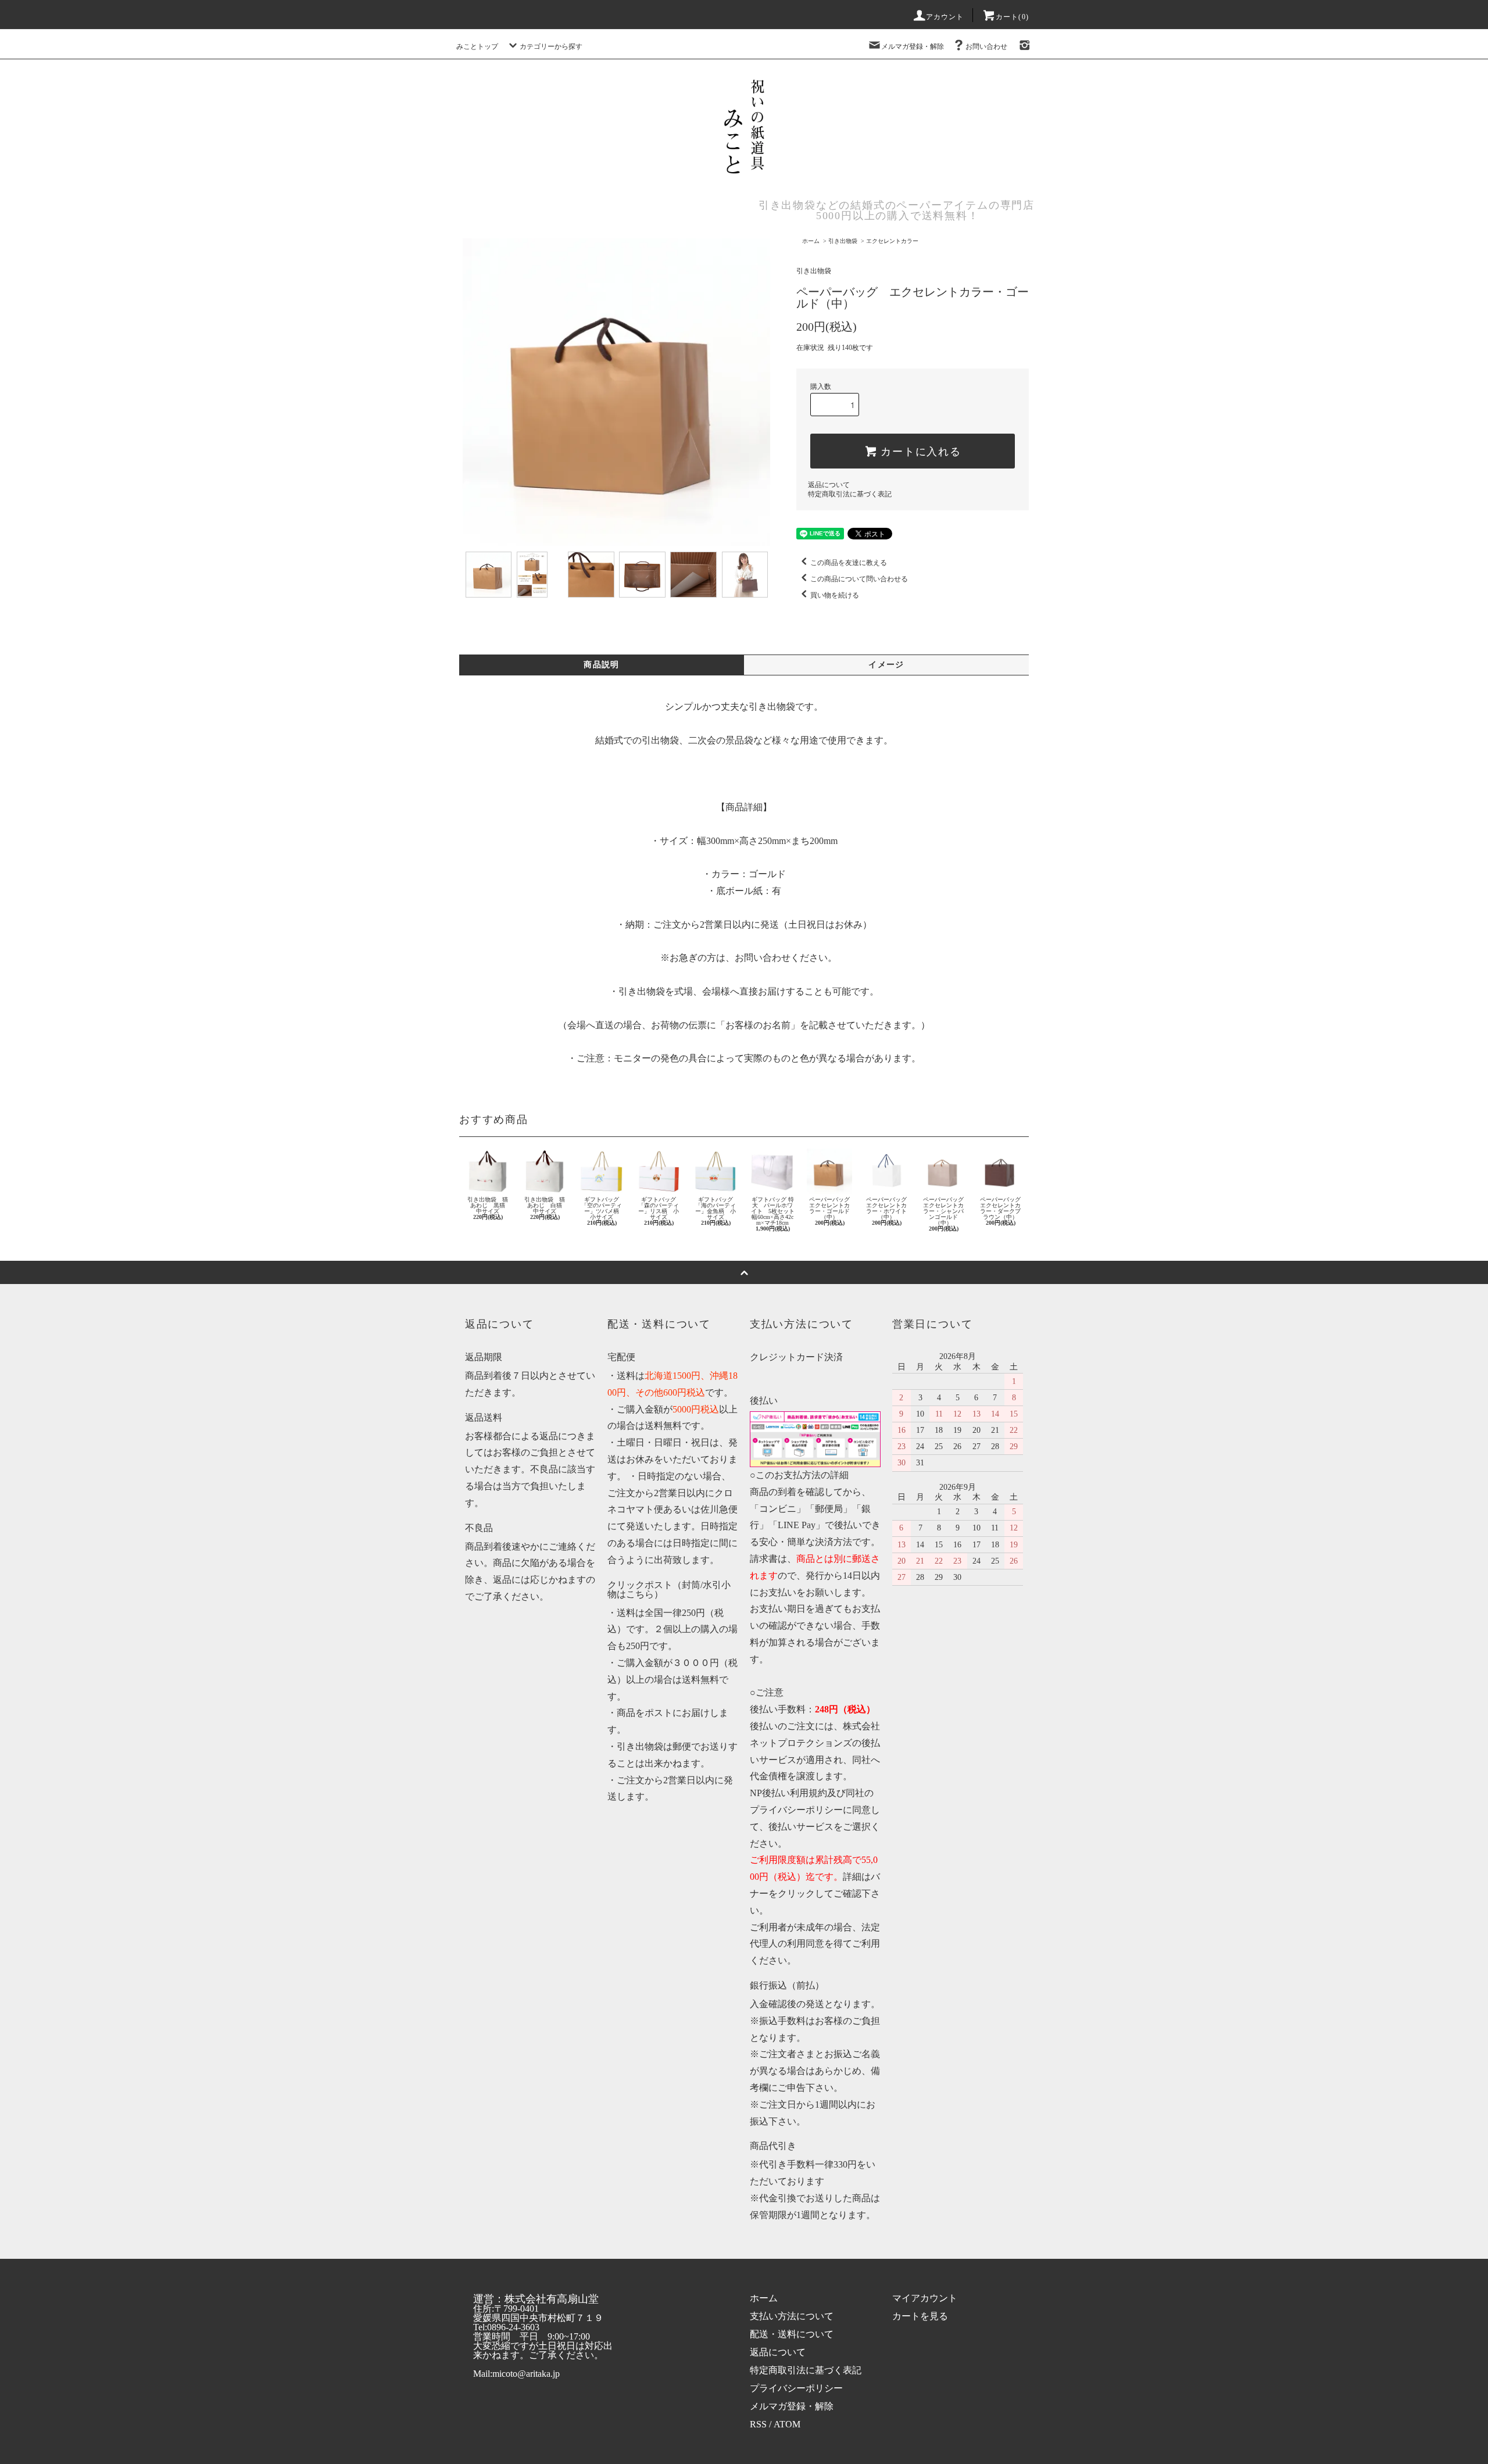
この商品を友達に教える (849, 563)
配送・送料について (792, 2334)
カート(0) (1012, 17)
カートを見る (920, 2316)
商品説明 (602, 665)
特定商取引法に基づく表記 (850, 494)
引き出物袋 (843, 241)
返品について (829, 485)
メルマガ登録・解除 (913, 47)
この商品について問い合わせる (859, 579)
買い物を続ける (835, 595)
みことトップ (477, 47)
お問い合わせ (986, 47)
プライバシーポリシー (796, 2388)
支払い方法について (792, 2316)
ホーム (811, 241)
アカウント (945, 17)
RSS (758, 2424)
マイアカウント (925, 2298)
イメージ (886, 665)
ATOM (787, 2424)
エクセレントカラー (892, 241)
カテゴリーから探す (551, 47)
